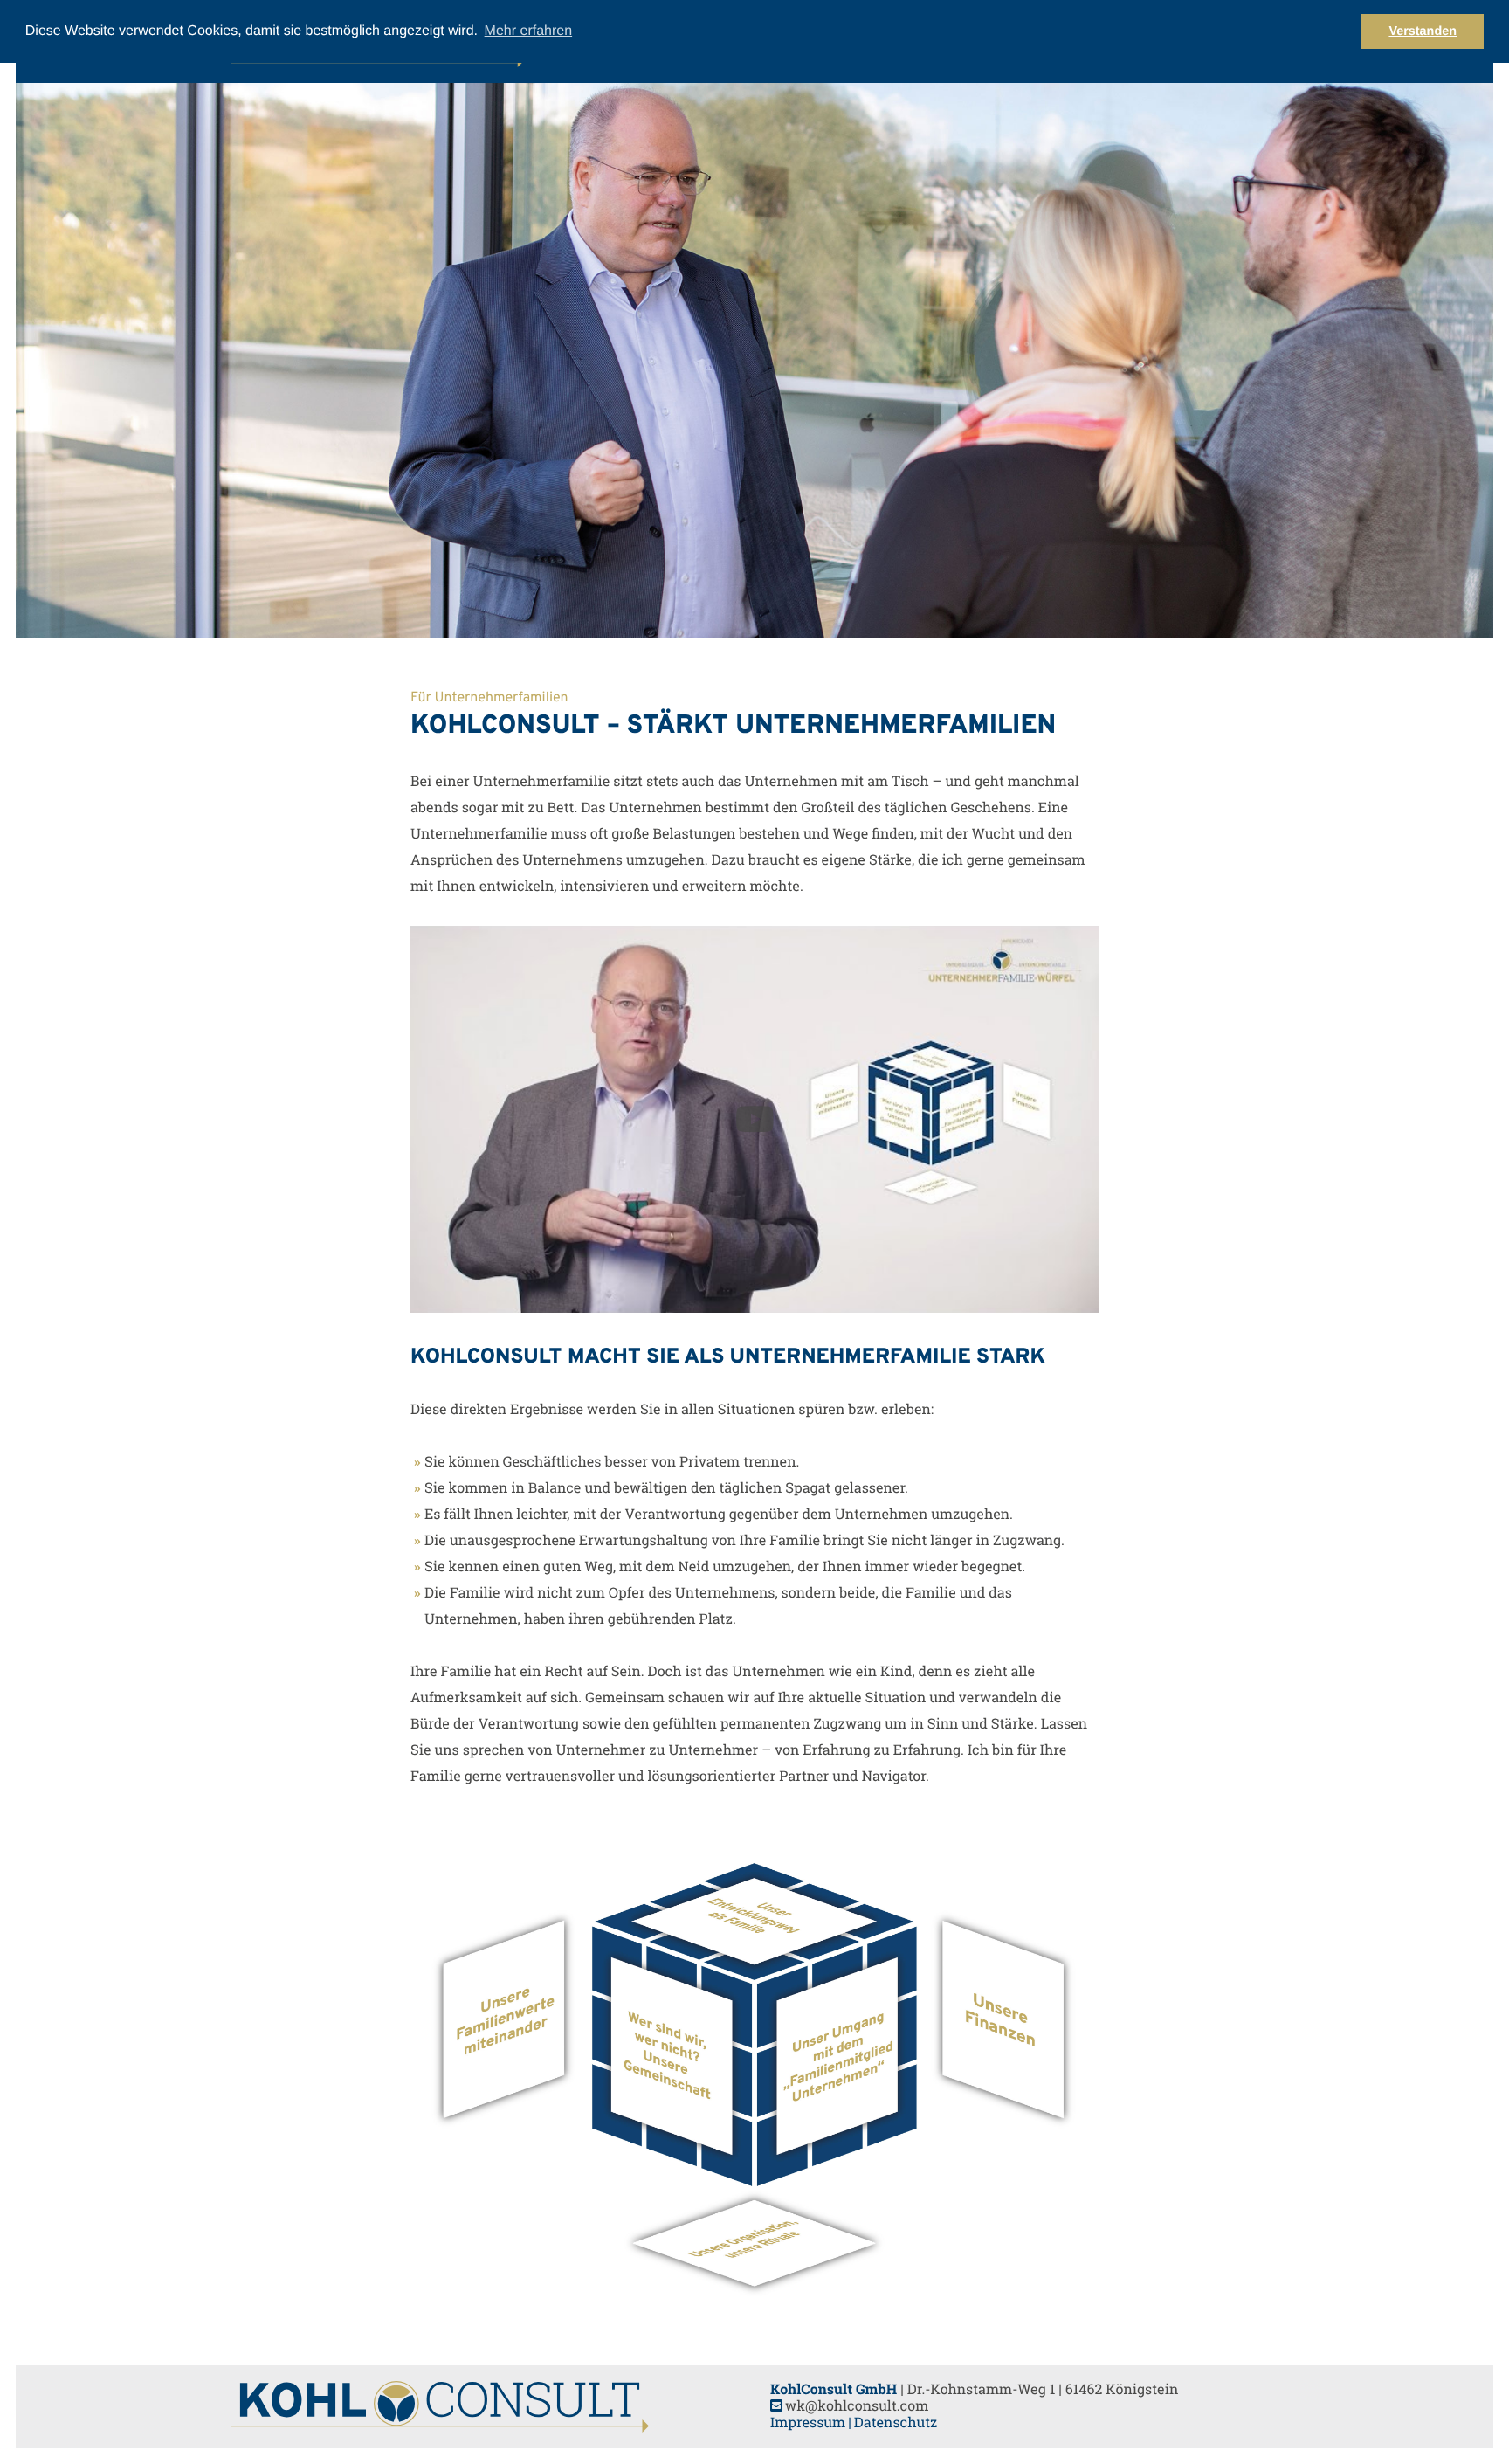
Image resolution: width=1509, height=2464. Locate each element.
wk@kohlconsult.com (857, 2406)
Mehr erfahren (529, 31)
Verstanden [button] (1423, 31)
